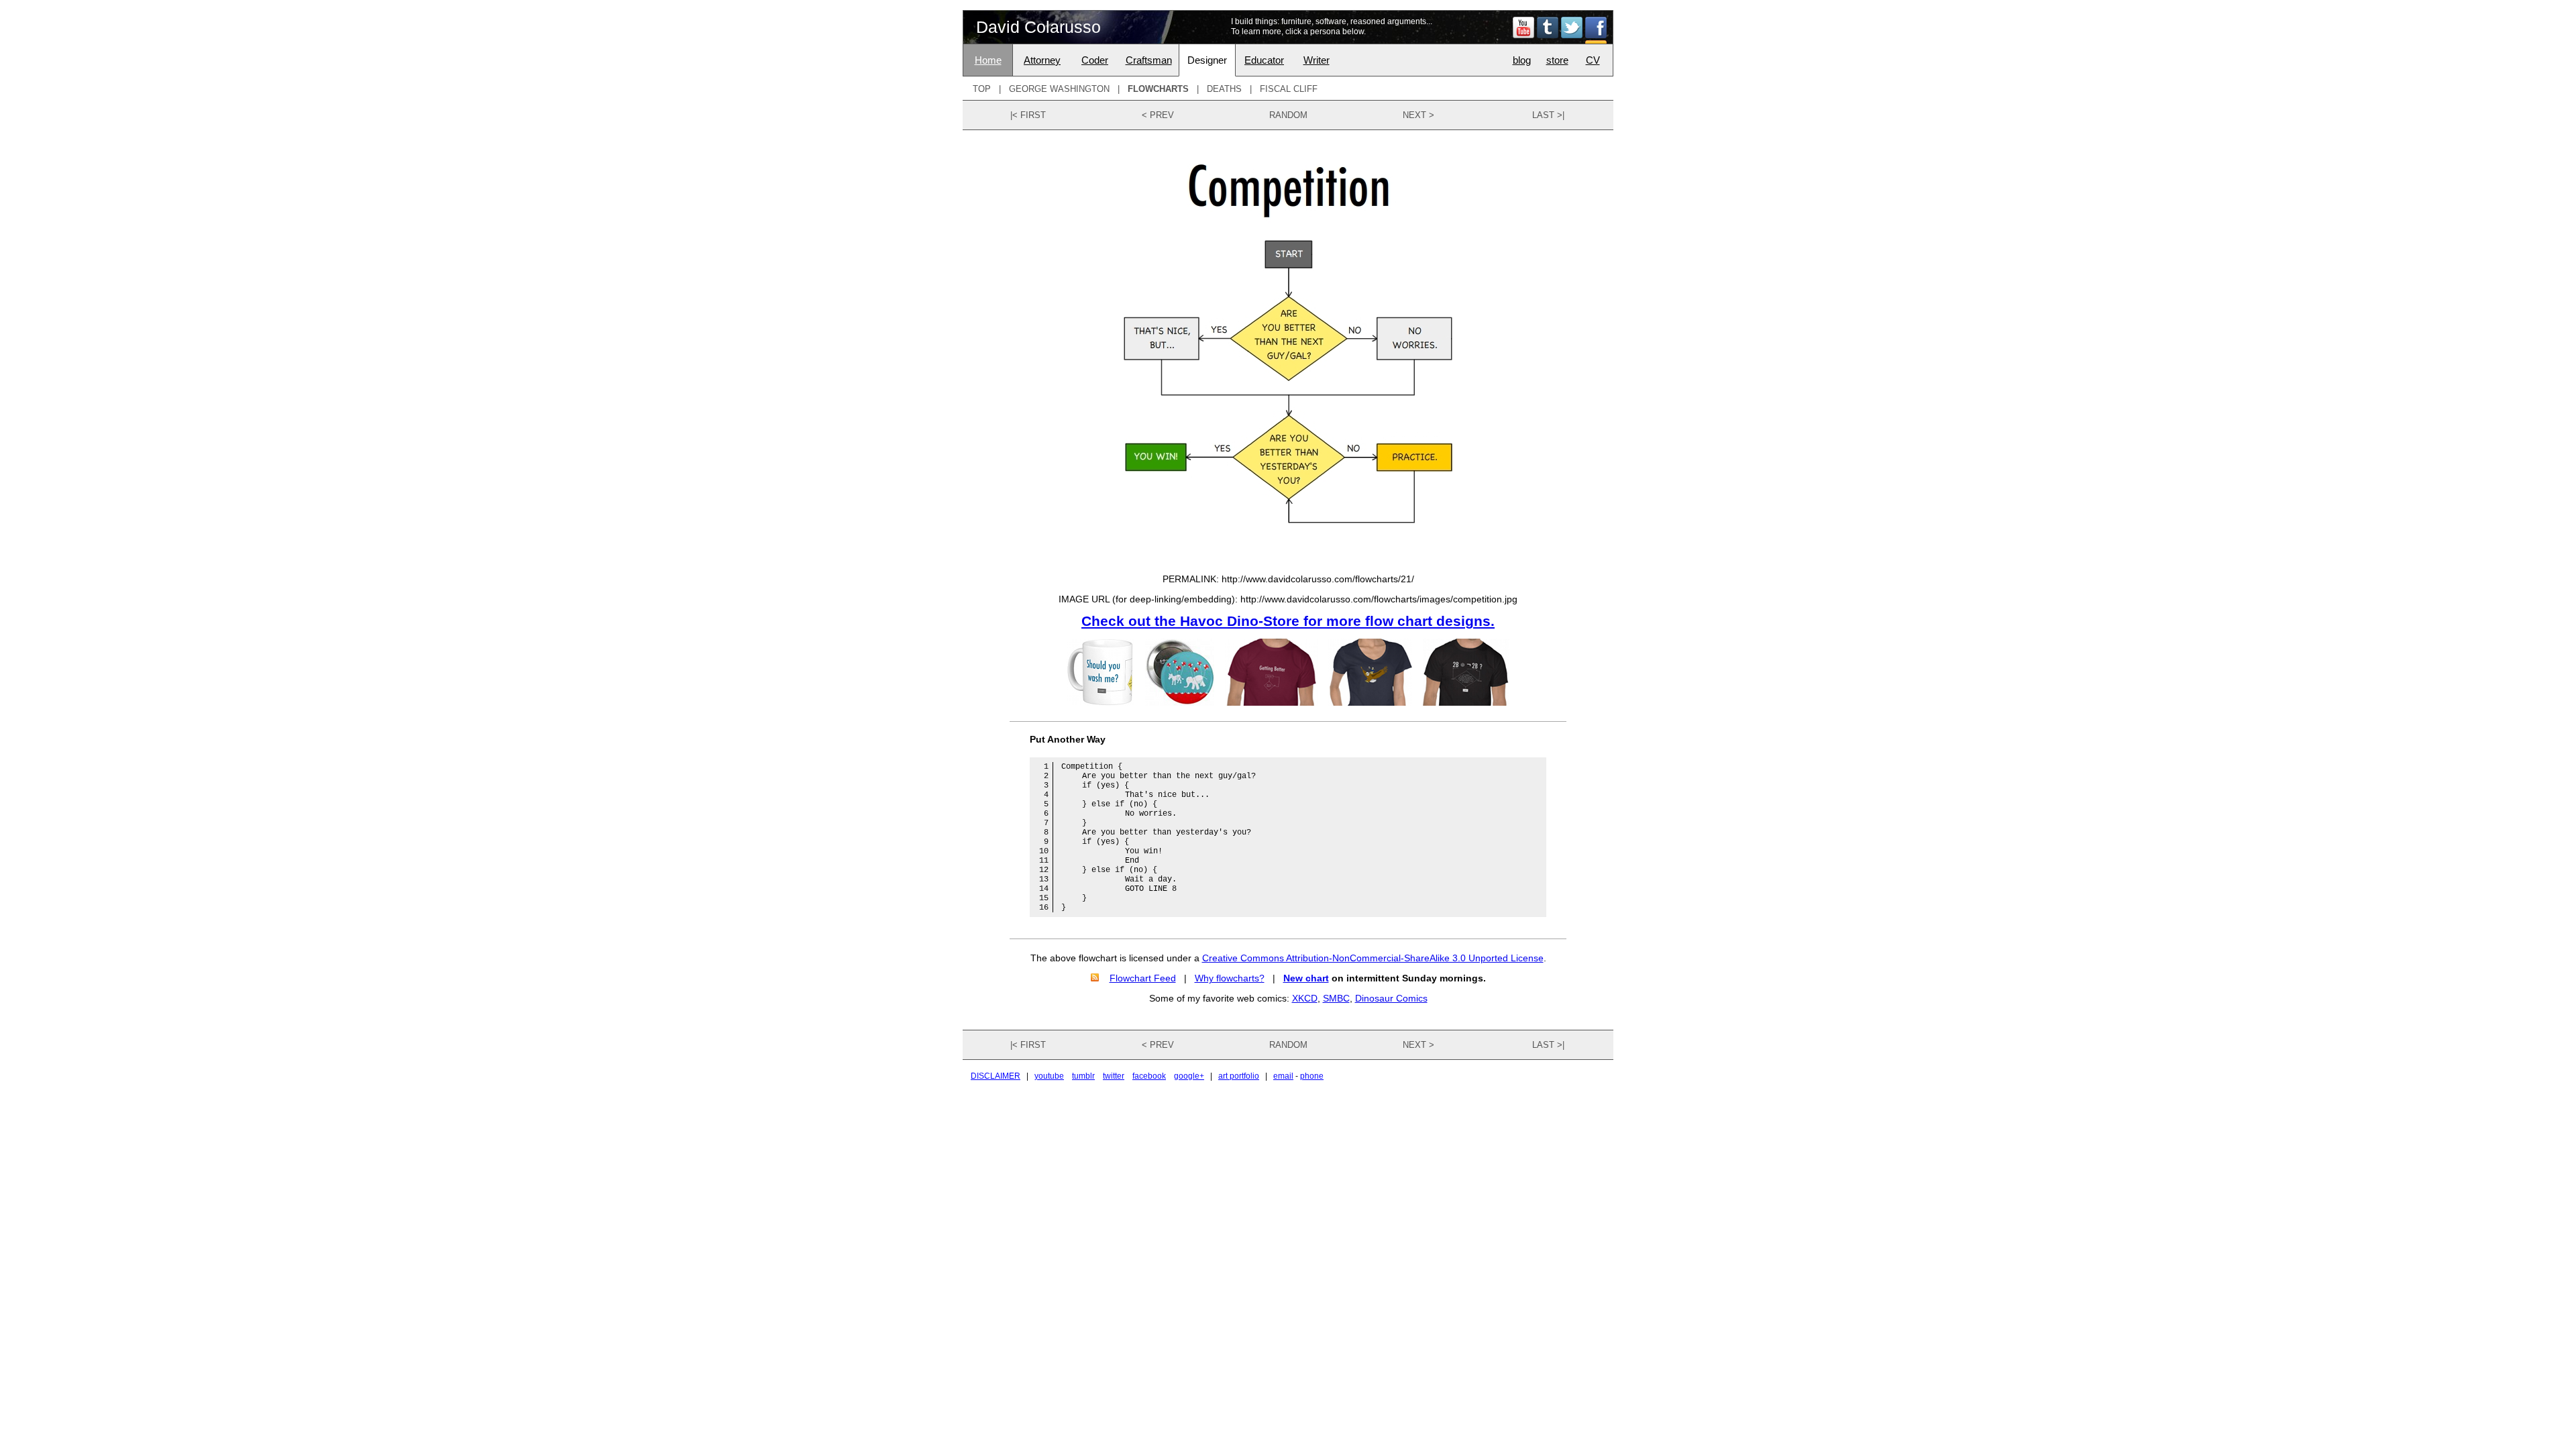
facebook (1149, 1076)
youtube (1049, 1076)
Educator (1264, 60)
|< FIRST (1028, 115)
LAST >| (1548, 115)
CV (1593, 60)
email (1283, 1076)
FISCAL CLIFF (1289, 89)
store (1557, 60)
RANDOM (1288, 115)
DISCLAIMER (996, 1076)
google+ (1189, 1076)
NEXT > (1418, 115)
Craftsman (1149, 60)
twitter (1114, 1076)
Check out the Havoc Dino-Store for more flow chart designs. (1288, 621)
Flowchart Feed (1143, 978)
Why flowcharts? (1230, 978)
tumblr (1083, 1076)
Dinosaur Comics (1391, 998)
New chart (1306, 978)
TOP (982, 89)
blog (1522, 60)
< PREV (1158, 115)
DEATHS (1224, 89)
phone (1312, 1076)
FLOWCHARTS (1158, 89)
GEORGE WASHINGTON (1059, 89)
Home (988, 60)
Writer (1317, 60)
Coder (1095, 60)
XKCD (1305, 998)
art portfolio (1239, 1076)
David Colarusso (1038, 27)
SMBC (1336, 998)
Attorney (1042, 60)
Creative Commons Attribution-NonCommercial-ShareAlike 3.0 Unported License (1373, 958)
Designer (1207, 60)
